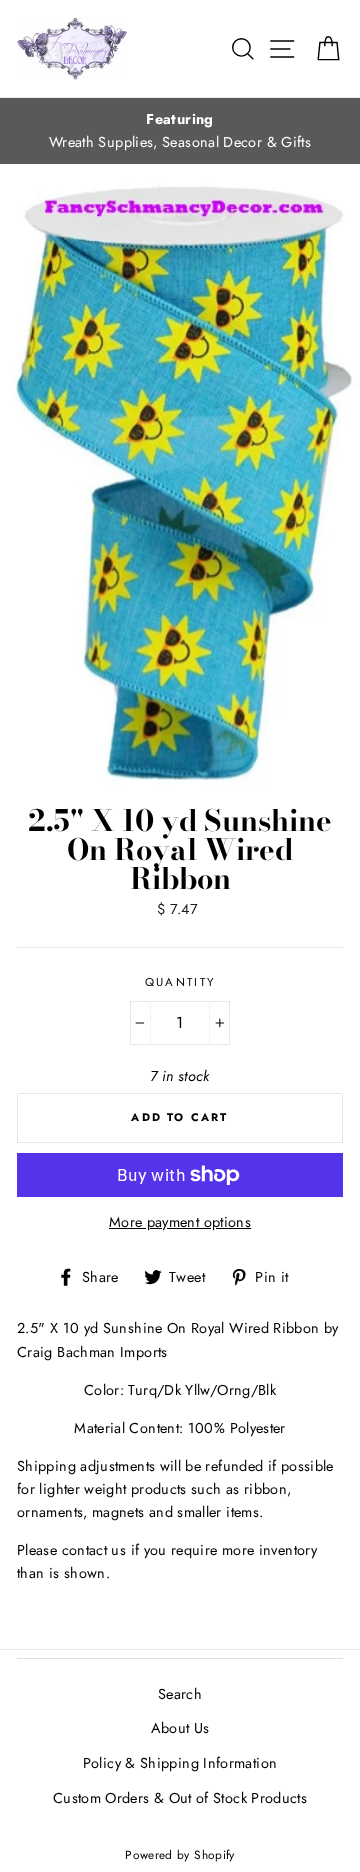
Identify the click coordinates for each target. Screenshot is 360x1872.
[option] (180, 131)
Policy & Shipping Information (180, 1763)
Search (180, 1694)
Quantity (180, 982)
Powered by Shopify (180, 1854)
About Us (180, 1728)
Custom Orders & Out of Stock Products (180, 1798)
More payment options (180, 1222)
